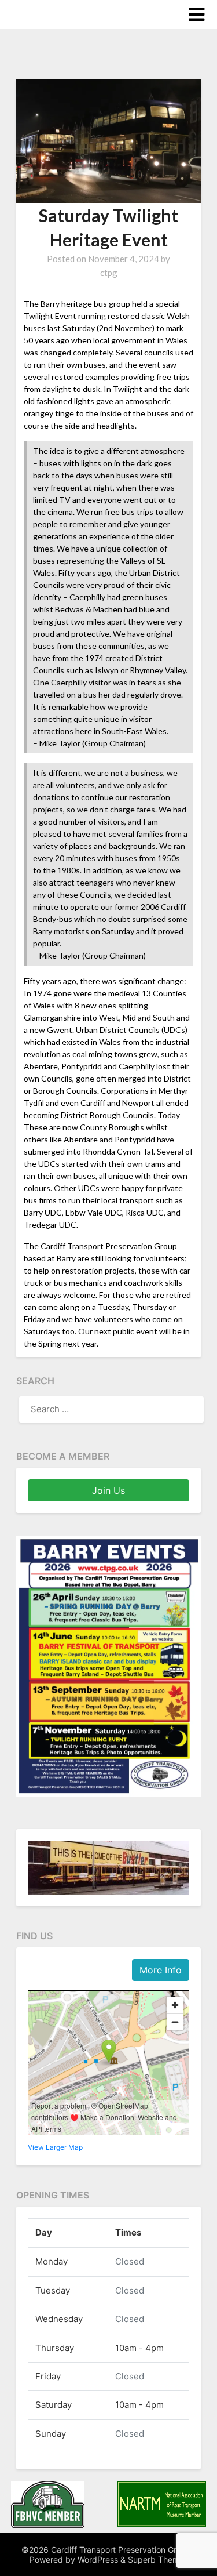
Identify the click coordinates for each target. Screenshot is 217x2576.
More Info (161, 1970)
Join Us (108, 1490)
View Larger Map (55, 2147)
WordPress (98, 2559)
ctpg (109, 273)
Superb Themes (158, 2559)
